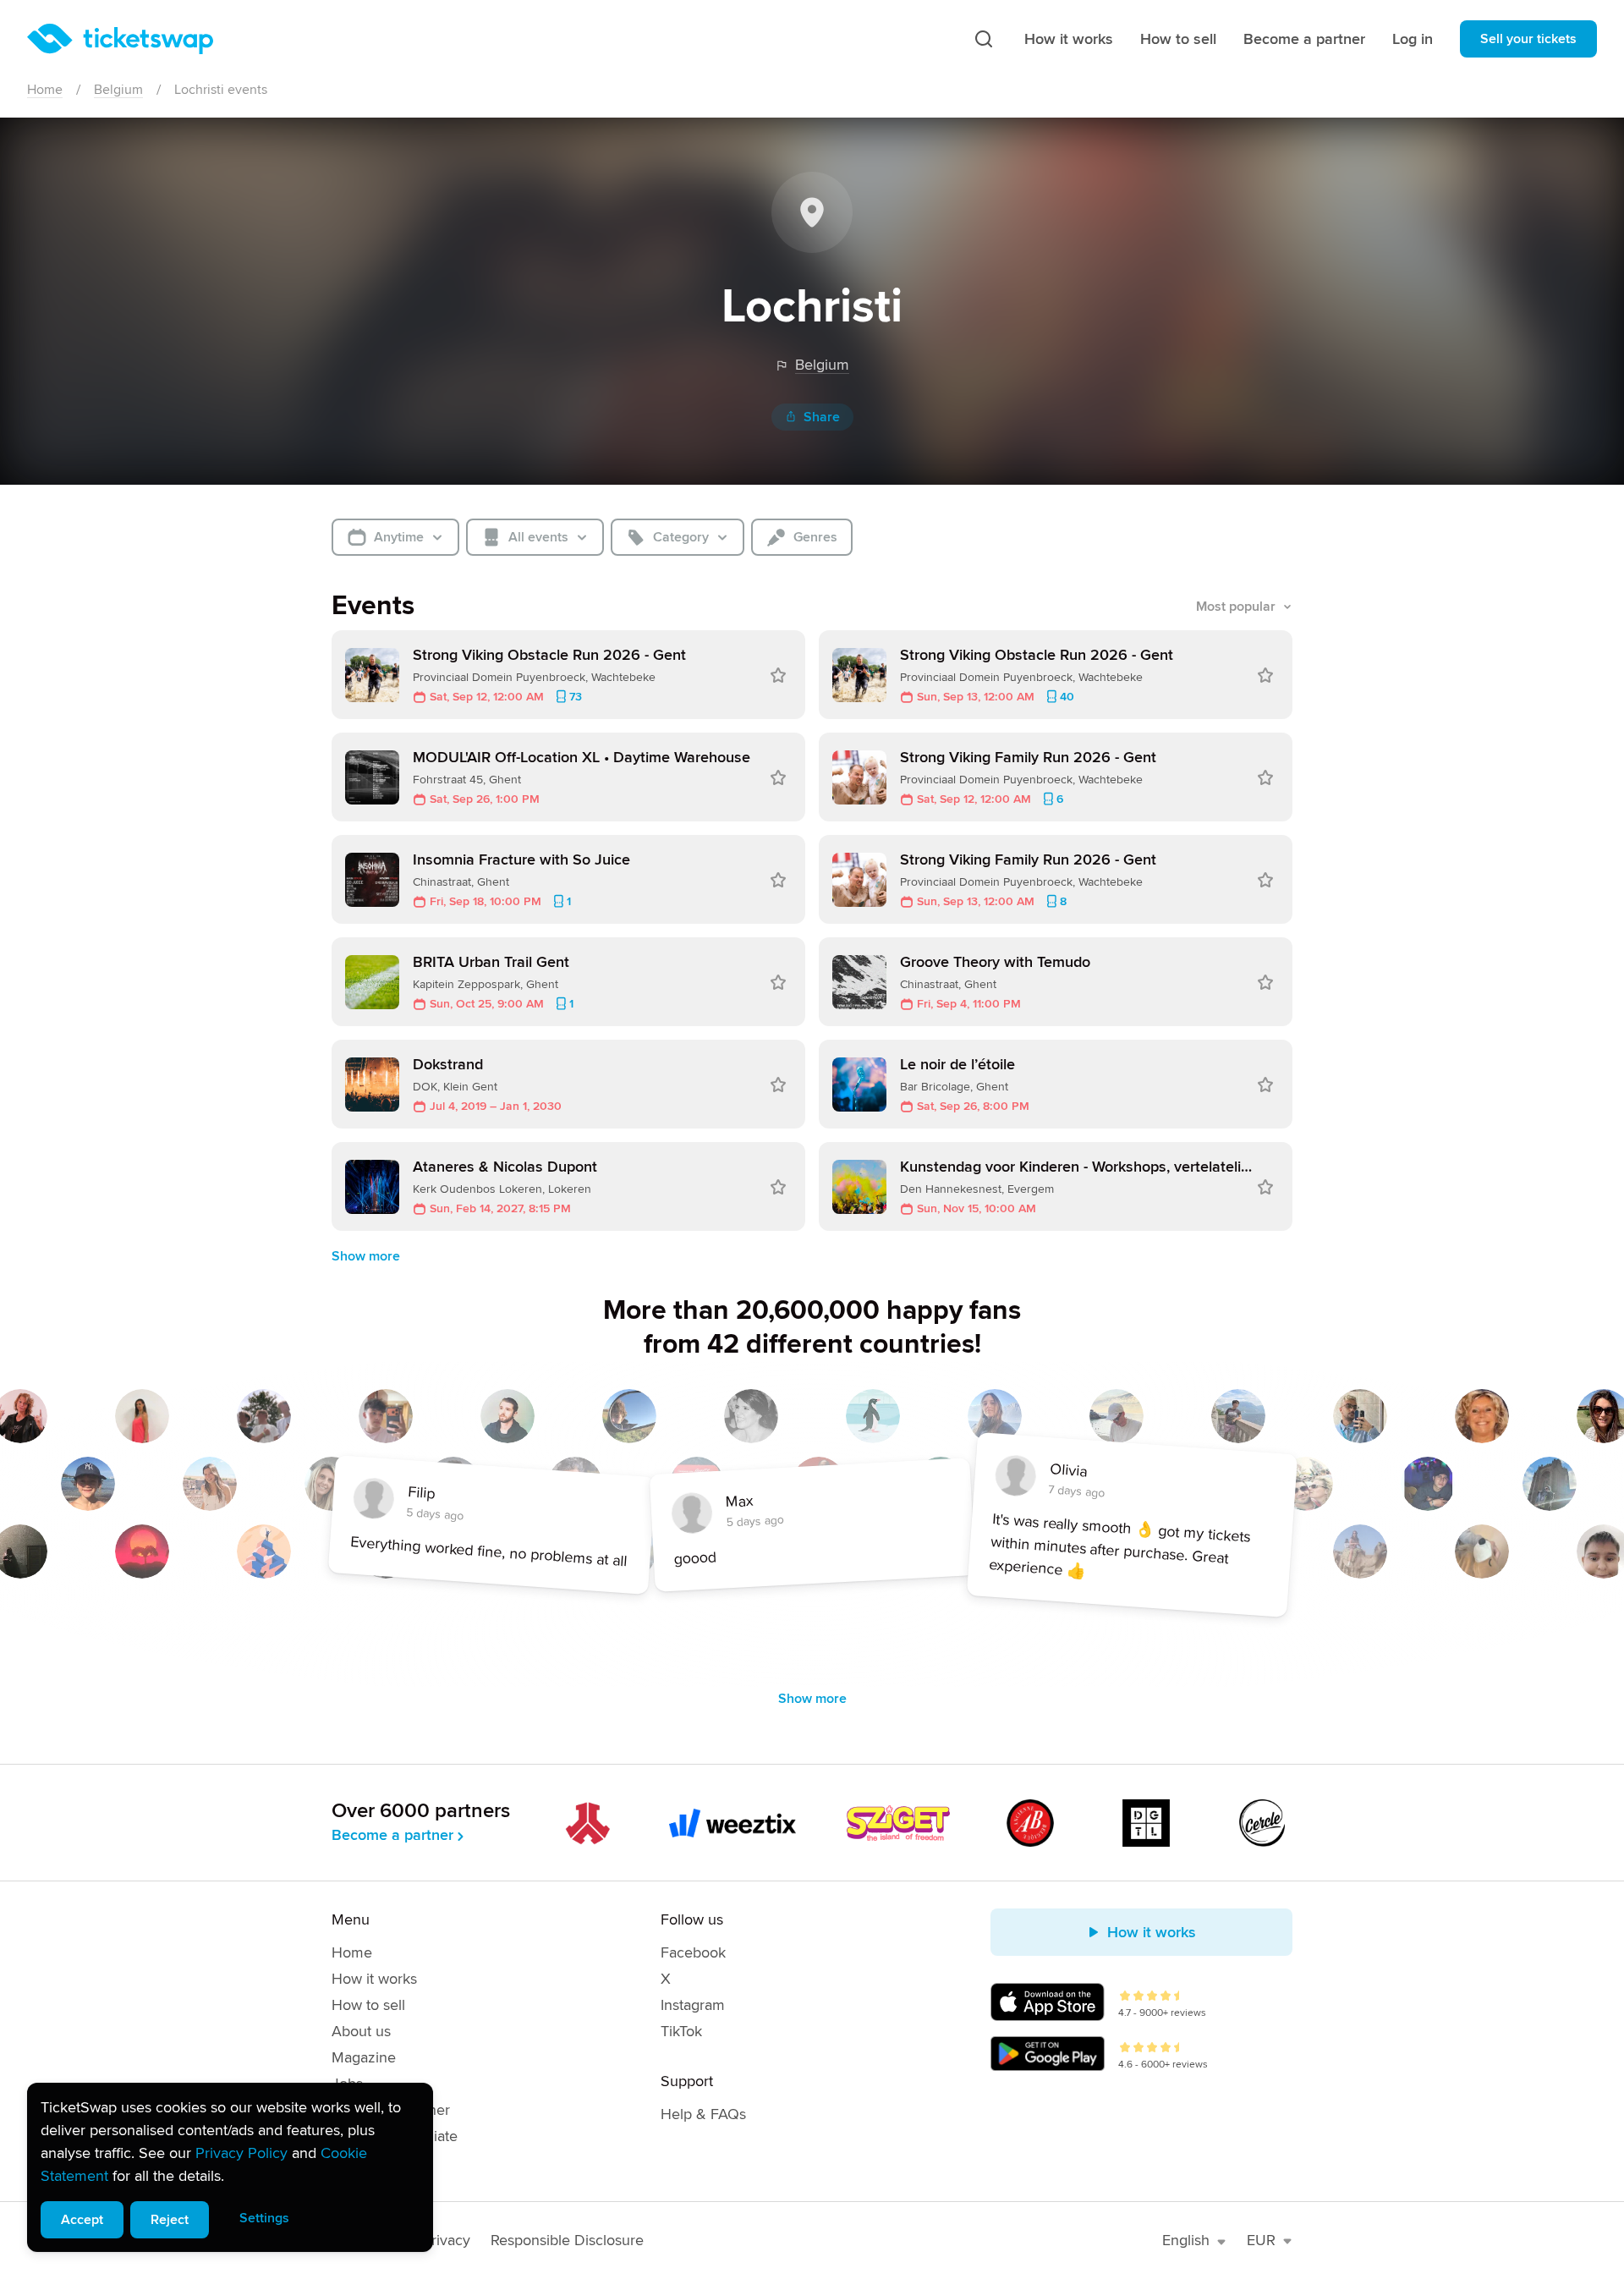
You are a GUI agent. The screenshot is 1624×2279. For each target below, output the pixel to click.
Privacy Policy (241, 2153)
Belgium (118, 90)
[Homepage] (120, 39)
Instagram (693, 2005)
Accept (82, 2220)
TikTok (681, 2031)
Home (45, 90)
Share (822, 417)
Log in (1413, 39)
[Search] (984, 39)
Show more (366, 1256)
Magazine (364, 2057)
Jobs (347, 2084)
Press (350, 2162)
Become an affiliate (395, 2136)
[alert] (230, 2167)
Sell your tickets (1528, 39)
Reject (170, 2220)
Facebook (693, 1952)
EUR (1261, 2240)
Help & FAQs (703, 2114)
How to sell (1178, 39)
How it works (1069, 39)
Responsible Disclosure (567, 2240)
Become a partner (1304, 39)
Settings (264, 2218)
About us (361, 2031)
